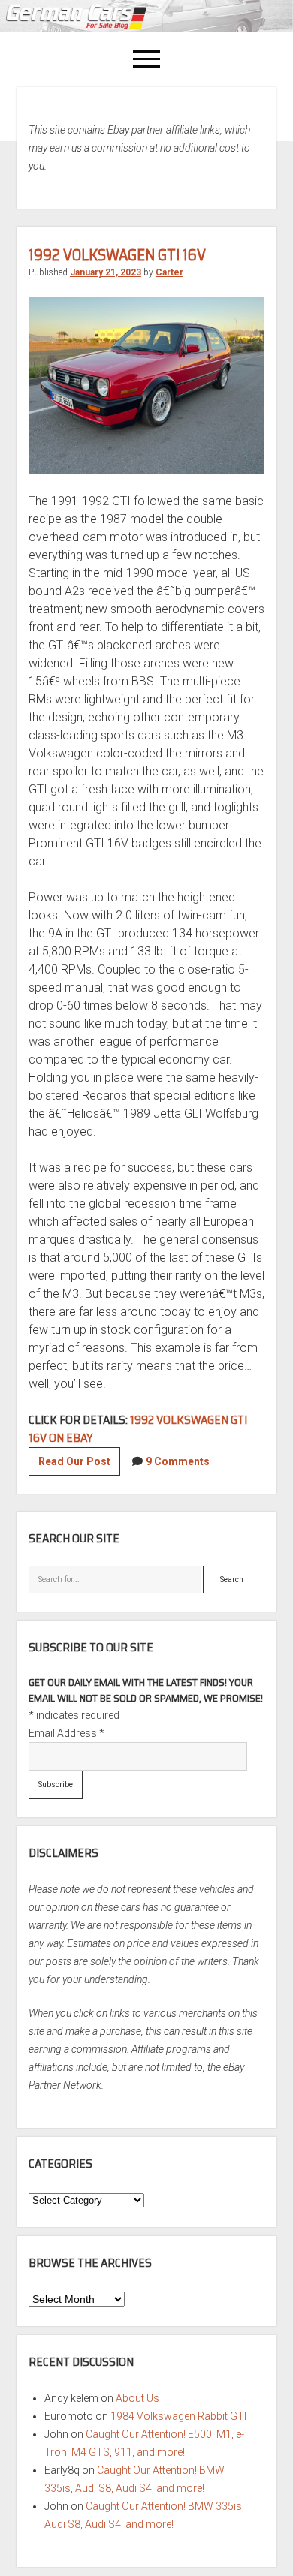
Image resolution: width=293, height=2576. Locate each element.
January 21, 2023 (106, 272)
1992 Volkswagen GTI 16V (117, 255)
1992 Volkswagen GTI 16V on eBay (138, 1429)
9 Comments (178, 1461)
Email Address (66, 1733)
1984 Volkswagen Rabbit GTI (178, 2416)
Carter (169, 272)
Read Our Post (79, 1465)
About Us (137, 2398)
